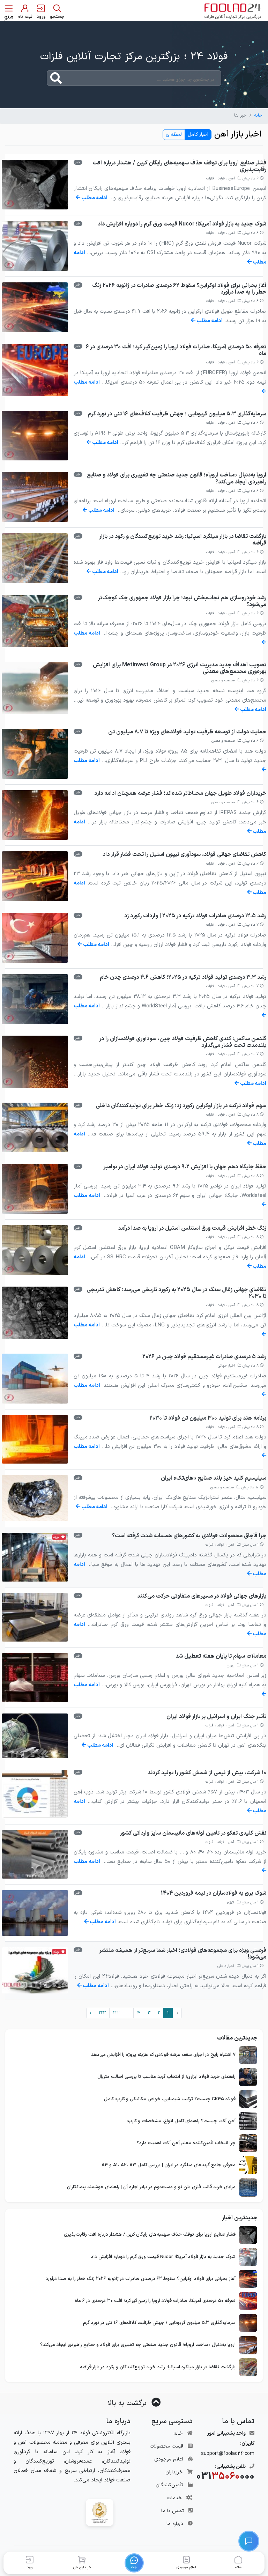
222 (116, 2013)
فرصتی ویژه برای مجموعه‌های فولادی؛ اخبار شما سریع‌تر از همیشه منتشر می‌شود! (183, 1954)
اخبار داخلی (226, 1966)
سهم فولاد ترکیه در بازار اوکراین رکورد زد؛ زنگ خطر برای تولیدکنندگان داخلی (181, 1106)
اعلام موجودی (169, 2459)
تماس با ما (173, 2511)
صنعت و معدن (223, 680)
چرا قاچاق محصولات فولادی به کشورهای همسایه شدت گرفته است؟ (189, 1536)
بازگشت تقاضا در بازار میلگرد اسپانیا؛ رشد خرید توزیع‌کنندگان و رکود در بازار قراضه (183, 540)
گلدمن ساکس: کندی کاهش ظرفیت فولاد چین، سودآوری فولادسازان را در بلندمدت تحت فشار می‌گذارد (183, 1042)
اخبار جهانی (226, 1366)
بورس (230, 1665)
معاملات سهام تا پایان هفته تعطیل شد (221, 1656)
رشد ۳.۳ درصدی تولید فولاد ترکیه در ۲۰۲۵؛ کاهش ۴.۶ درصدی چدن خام (183, 977)
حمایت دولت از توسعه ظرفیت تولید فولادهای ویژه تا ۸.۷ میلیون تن (187, 732)
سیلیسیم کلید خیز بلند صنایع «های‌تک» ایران (214, 1478)
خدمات (174, 2498)
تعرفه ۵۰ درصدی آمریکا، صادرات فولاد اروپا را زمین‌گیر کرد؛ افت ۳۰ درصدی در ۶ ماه (176, 350)
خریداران (174, 2472)
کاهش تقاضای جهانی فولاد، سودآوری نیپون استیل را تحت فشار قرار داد (184, 854)
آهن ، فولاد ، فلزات (221, 179)
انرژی (231, 1903)
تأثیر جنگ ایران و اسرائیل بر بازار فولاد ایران (216, 1717)
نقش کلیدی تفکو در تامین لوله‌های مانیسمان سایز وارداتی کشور (193, 1833)
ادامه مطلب (94, 198)
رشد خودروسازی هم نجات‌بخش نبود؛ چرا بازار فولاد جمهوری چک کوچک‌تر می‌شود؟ (182, 601)
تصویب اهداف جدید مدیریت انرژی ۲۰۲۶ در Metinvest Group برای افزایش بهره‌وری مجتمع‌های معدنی (180, 668)
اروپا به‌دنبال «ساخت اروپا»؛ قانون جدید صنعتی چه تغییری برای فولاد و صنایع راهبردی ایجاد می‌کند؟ (177, 478)
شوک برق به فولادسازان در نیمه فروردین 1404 (214, 1893)
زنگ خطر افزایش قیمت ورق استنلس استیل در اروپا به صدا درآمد (192, 1228)
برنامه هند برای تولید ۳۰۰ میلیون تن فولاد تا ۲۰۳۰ (208, 1418)
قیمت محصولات (166, 2446)
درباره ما (175, 2524)
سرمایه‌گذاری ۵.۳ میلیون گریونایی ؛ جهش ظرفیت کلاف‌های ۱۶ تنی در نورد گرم (177, 414)
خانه (258, 116)
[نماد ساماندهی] (100, 2512)
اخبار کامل (198, 135)
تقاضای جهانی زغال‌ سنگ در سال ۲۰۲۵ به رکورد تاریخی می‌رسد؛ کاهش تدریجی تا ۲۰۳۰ (176, 1293)
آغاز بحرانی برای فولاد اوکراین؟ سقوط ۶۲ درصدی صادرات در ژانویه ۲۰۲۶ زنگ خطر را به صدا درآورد (179, 289)
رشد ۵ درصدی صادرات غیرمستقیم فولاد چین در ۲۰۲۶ (204, 1357)
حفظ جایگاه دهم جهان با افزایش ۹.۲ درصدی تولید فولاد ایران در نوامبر (185, 1167)
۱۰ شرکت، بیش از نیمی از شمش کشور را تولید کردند (207, 1773)
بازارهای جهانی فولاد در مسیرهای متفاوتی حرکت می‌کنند (202, 1596)
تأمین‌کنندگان (169, 2485)
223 (102, 2013)
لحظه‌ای (174, 135)
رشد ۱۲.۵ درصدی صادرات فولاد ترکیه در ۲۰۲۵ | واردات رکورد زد (195, 916)
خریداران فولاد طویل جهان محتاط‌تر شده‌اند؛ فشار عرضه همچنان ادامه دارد (180, 793)
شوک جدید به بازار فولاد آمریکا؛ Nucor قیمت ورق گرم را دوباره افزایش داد (182, 224)
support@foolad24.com (228, 2454)
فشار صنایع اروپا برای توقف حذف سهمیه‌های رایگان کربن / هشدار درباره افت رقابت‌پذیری (179, 166)
